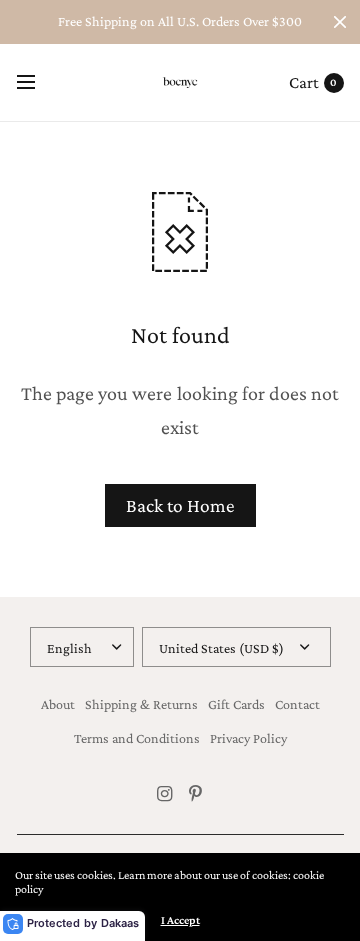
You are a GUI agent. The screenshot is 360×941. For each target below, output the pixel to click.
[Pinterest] (196, 794)
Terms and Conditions (137, 738)
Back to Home (180, 505)
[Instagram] (165, 794)
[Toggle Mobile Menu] (39, 83)
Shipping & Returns (141, 704)
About (58, 704)
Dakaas (120, 923)
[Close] (340, 22)
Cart (304, 82)
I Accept (180, 920)
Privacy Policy (248, 738)
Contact (297, 704)
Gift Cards (236, 704)
